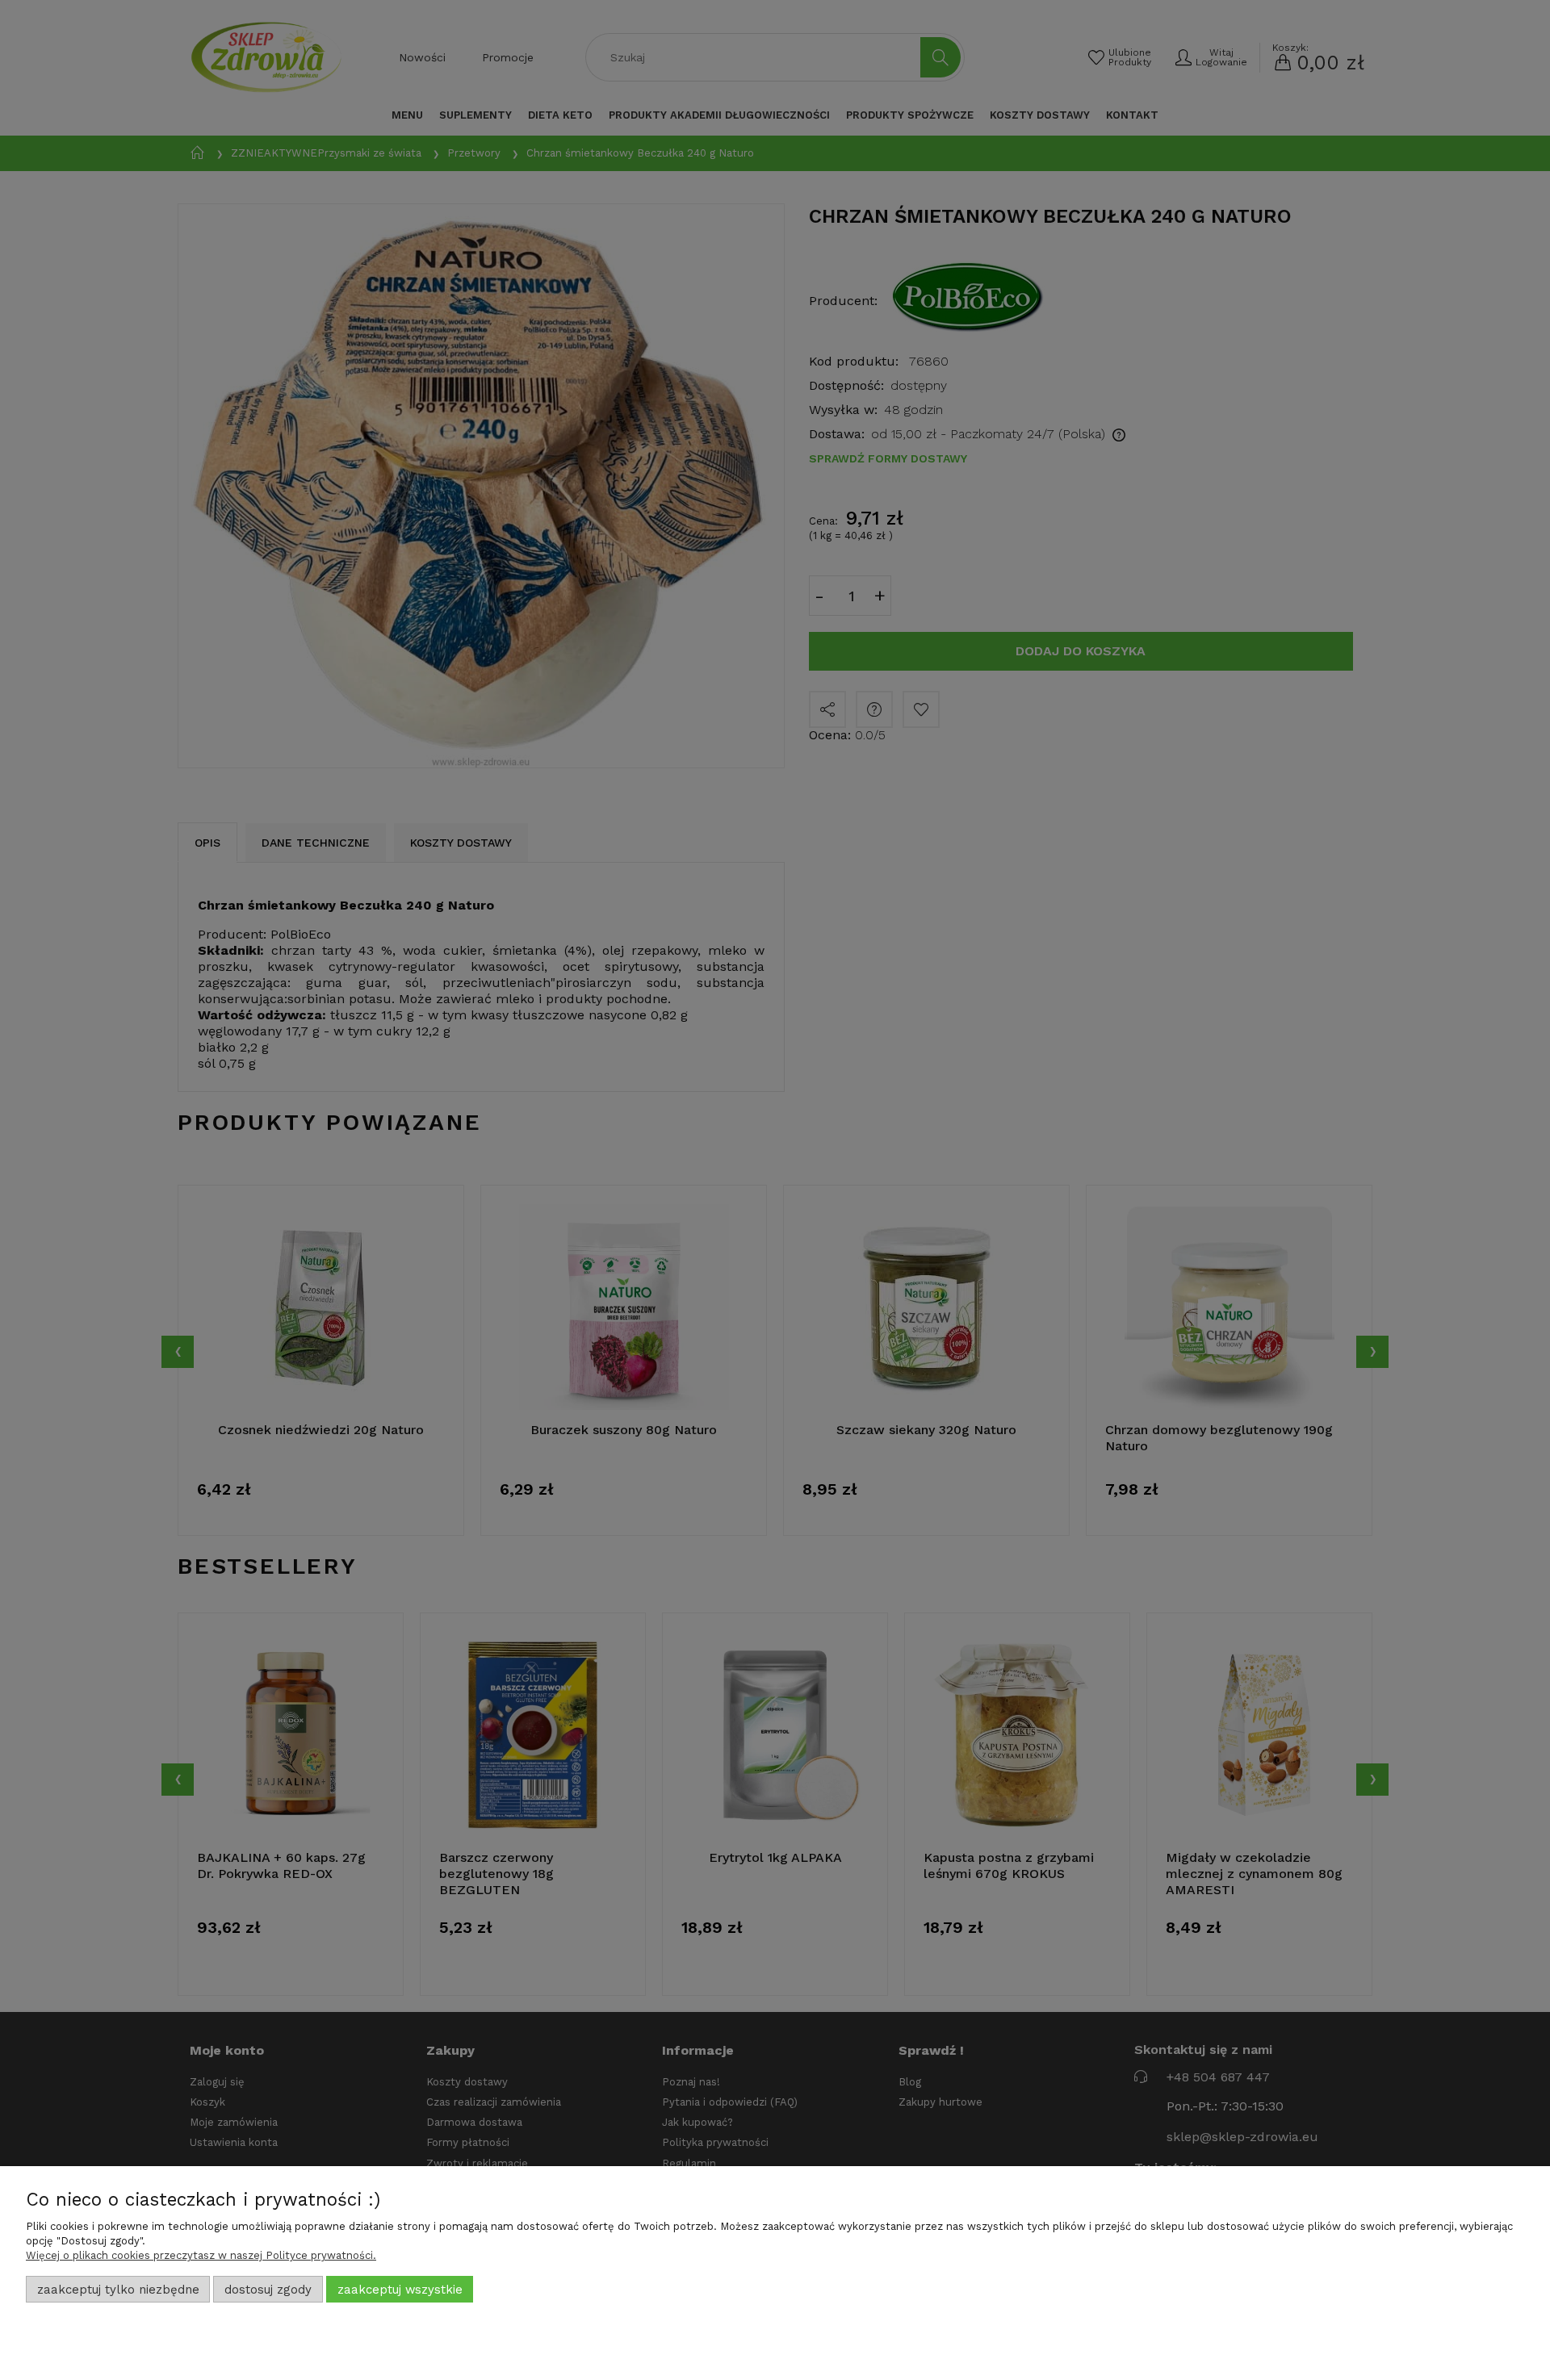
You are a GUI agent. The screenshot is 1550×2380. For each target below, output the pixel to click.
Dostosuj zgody (268, 2290)
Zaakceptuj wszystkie (400, 2290)
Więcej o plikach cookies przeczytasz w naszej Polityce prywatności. (201, 2255)
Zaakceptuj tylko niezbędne (118, 2290)
